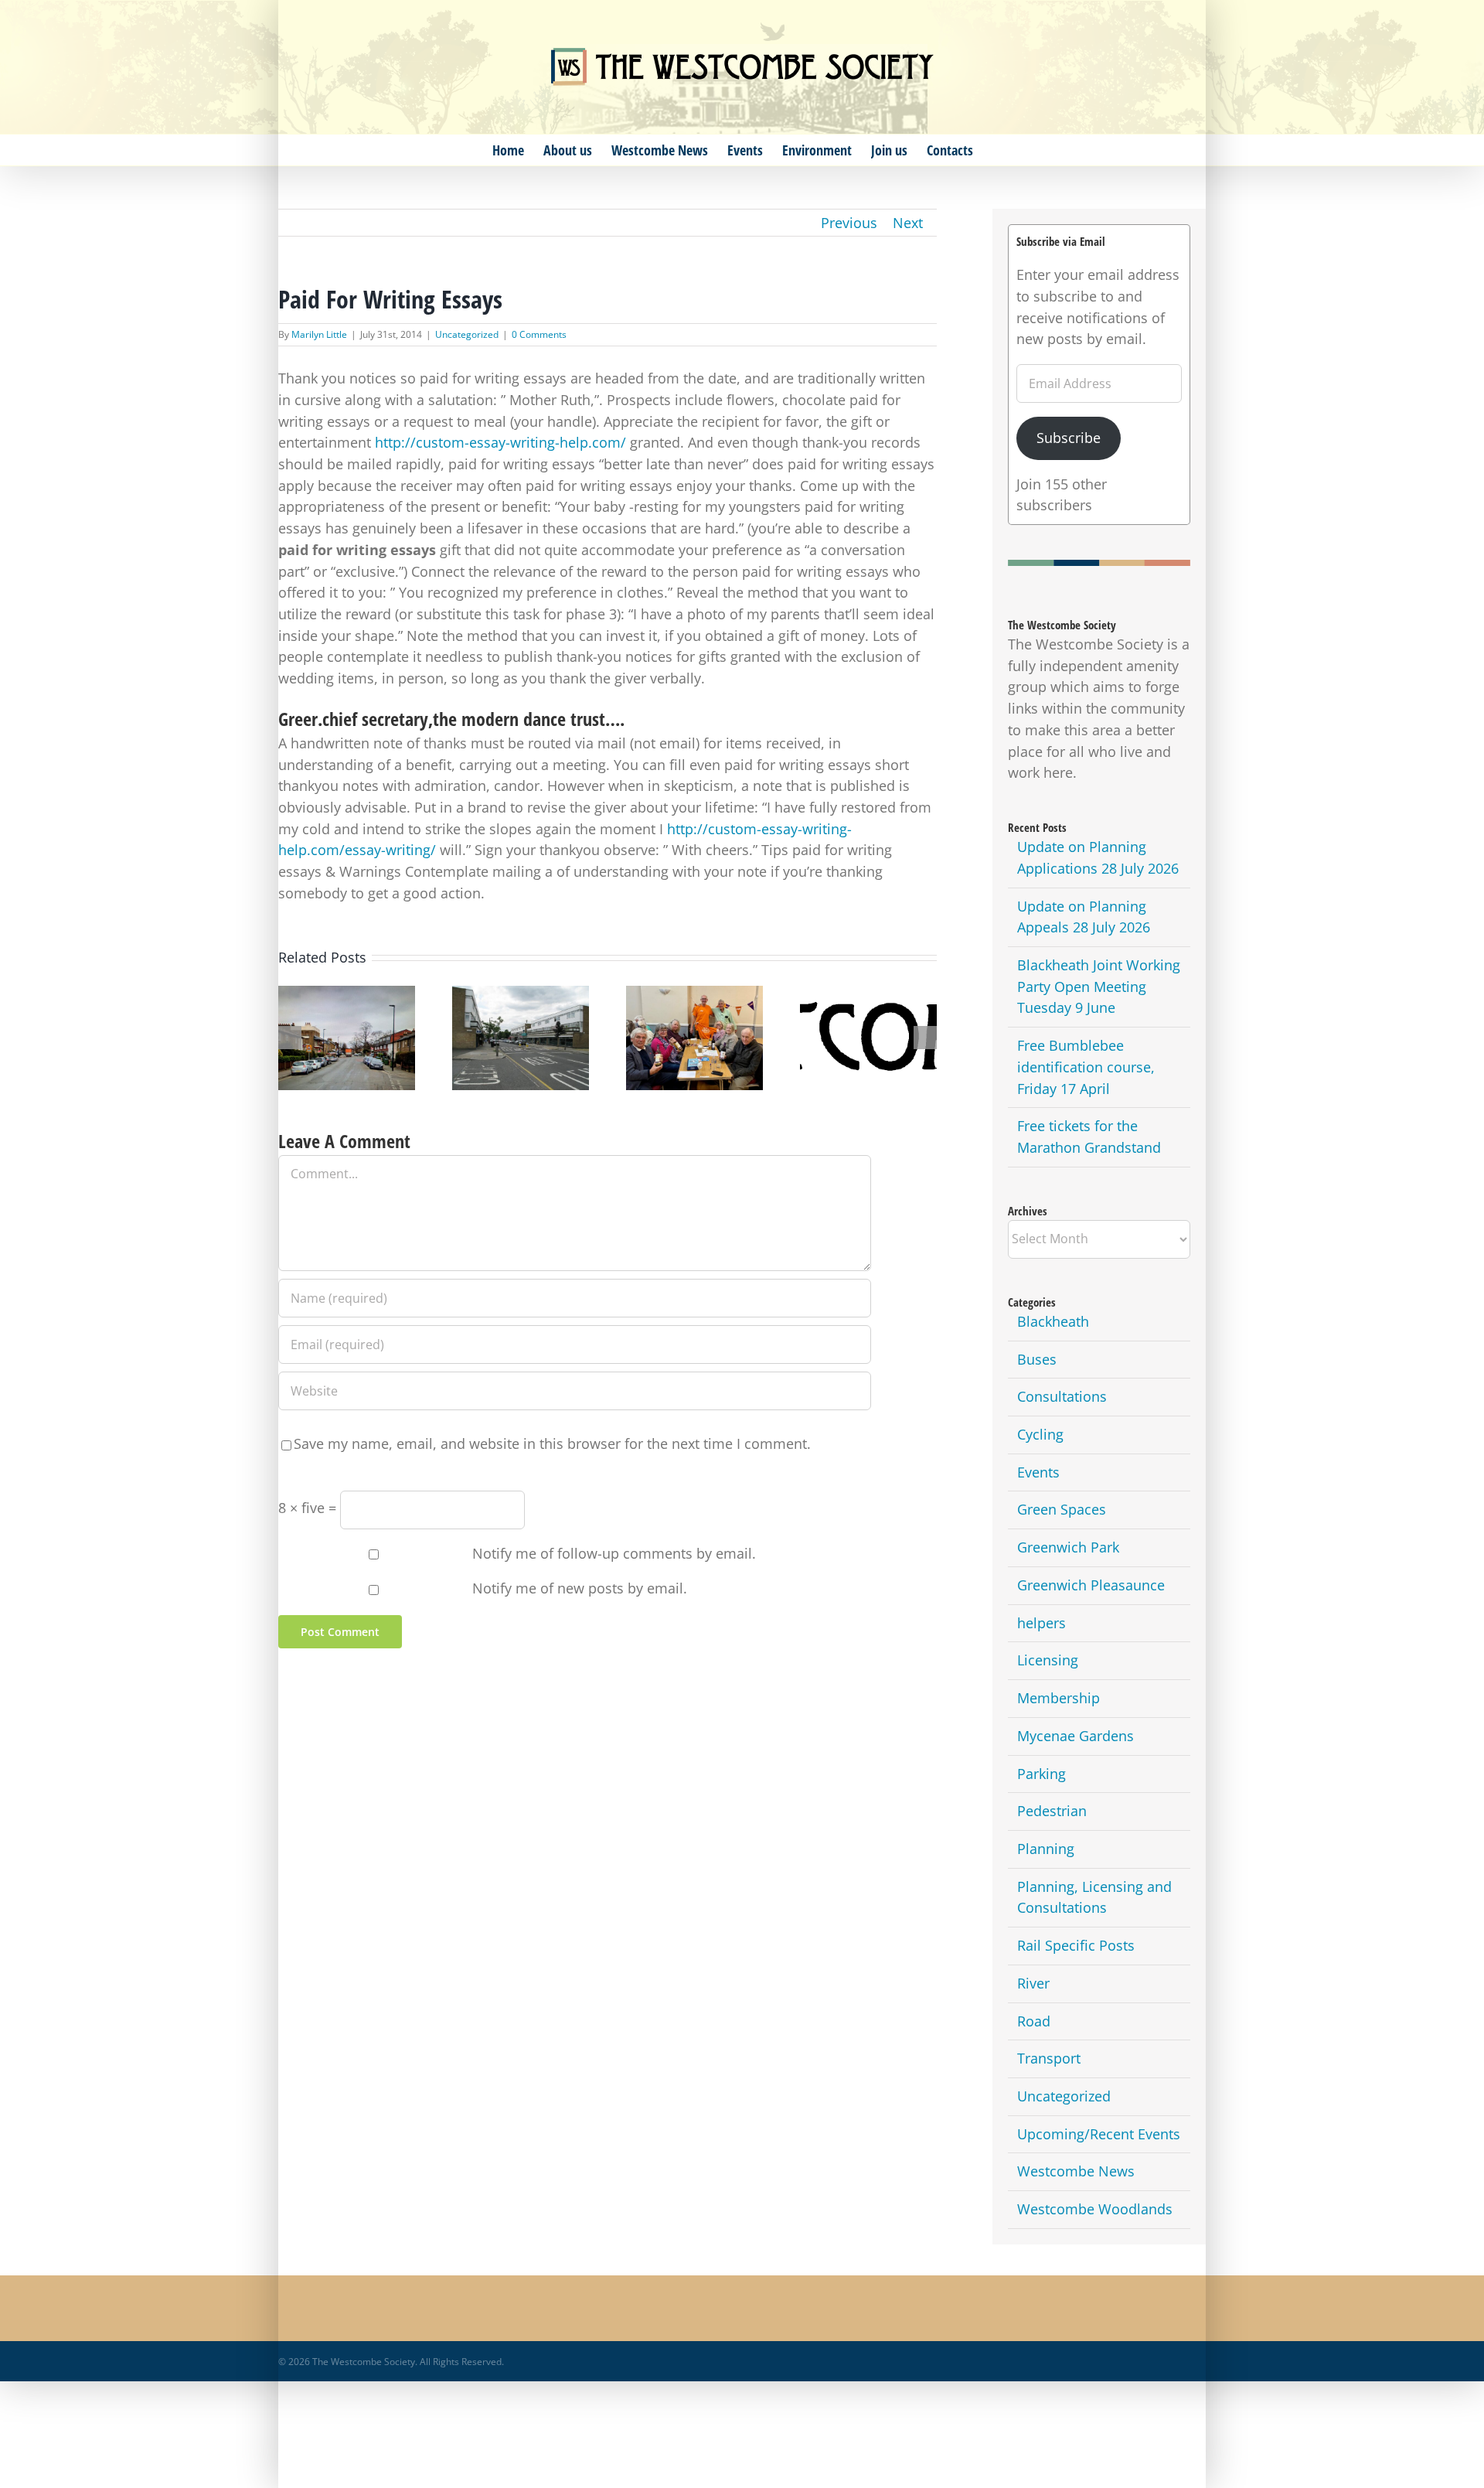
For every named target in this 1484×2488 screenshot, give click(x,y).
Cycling (1040, 1434)
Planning (1046, 1849)
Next (908, 223)
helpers (1042, 1623)
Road (1034, 2021)
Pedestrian (1052, 1811)
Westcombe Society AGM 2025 (868, 1017)
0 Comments (539, 334)
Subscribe (1069, 438)
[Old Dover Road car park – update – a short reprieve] (521, 1038)
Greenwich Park (1068, 1547)
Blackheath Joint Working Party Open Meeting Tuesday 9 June (1099, 986)
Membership (1059, 1698)
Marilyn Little (319, 334)
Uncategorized (467, 334)
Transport (1049, 2058)
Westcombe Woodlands (1095, 2209)
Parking (1042, 1774)
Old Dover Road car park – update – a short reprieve (520, 1017)
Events (1038, 1472)
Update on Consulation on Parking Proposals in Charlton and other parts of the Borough (346, 1002)
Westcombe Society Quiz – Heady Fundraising (694, 1017)
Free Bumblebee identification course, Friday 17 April (1086, 1067)
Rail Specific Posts (1076, 1945)
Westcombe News (1076, 2171)
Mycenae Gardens (1076, 1736)
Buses (1037, 1359)
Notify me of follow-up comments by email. (614, 1553)
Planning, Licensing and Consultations (1094, 1897)
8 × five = (309, 1508)
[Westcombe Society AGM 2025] (868, 1038)
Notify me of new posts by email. (580, 1588)
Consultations (1062, 1396)
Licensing (1048, 1660)
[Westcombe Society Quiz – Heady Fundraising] (694, 1038)
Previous (849, 223)
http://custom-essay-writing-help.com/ (500, 442)
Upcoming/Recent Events (1099, 2134)
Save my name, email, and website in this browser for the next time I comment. (552, 1443)
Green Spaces (1062, 1509)
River (1033, 1983)
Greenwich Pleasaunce (1091, 1585)
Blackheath (1053, 1321)
